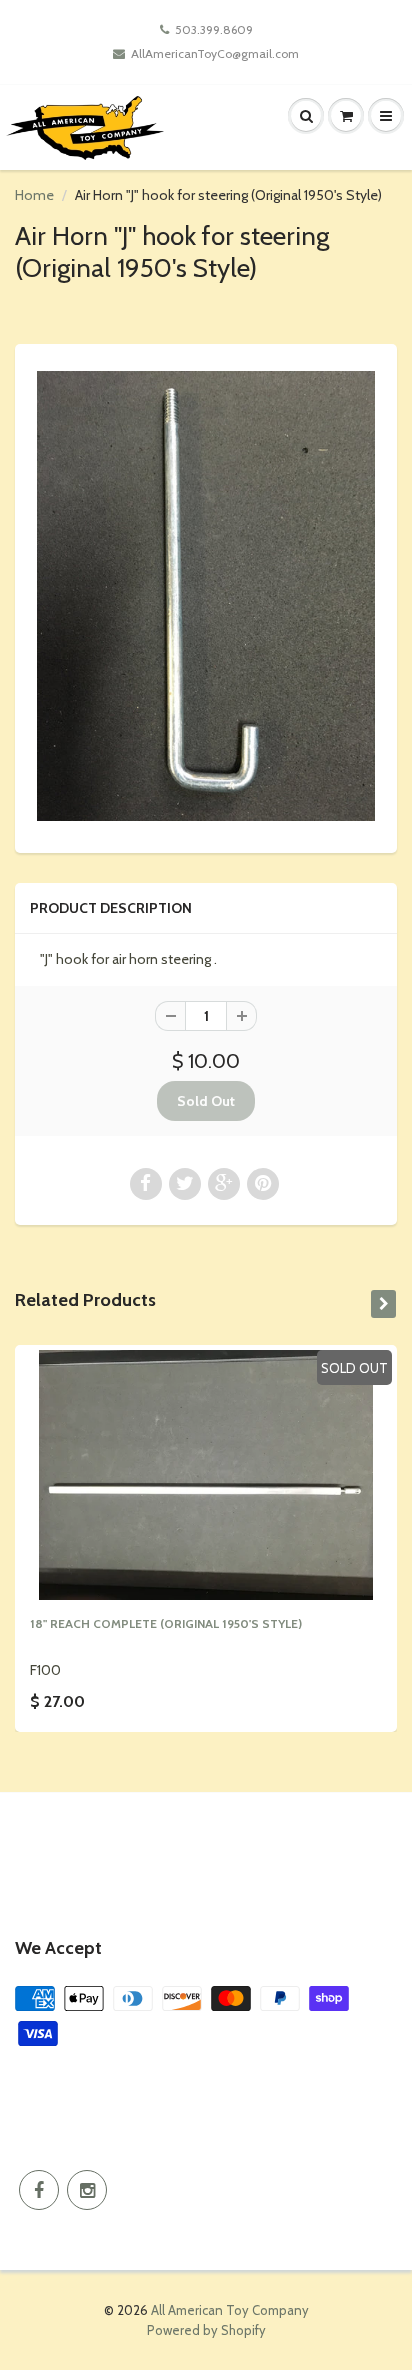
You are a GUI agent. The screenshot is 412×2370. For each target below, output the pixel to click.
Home (34, 195)
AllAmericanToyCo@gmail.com (215, 53)
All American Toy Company (230, 2310)
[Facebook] (39, 2190)
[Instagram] (87, 2190)
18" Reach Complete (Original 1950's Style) (166, 1623)
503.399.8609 (214, 29)
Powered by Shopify (206, 2330)
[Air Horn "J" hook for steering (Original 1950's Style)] (206, 596)
